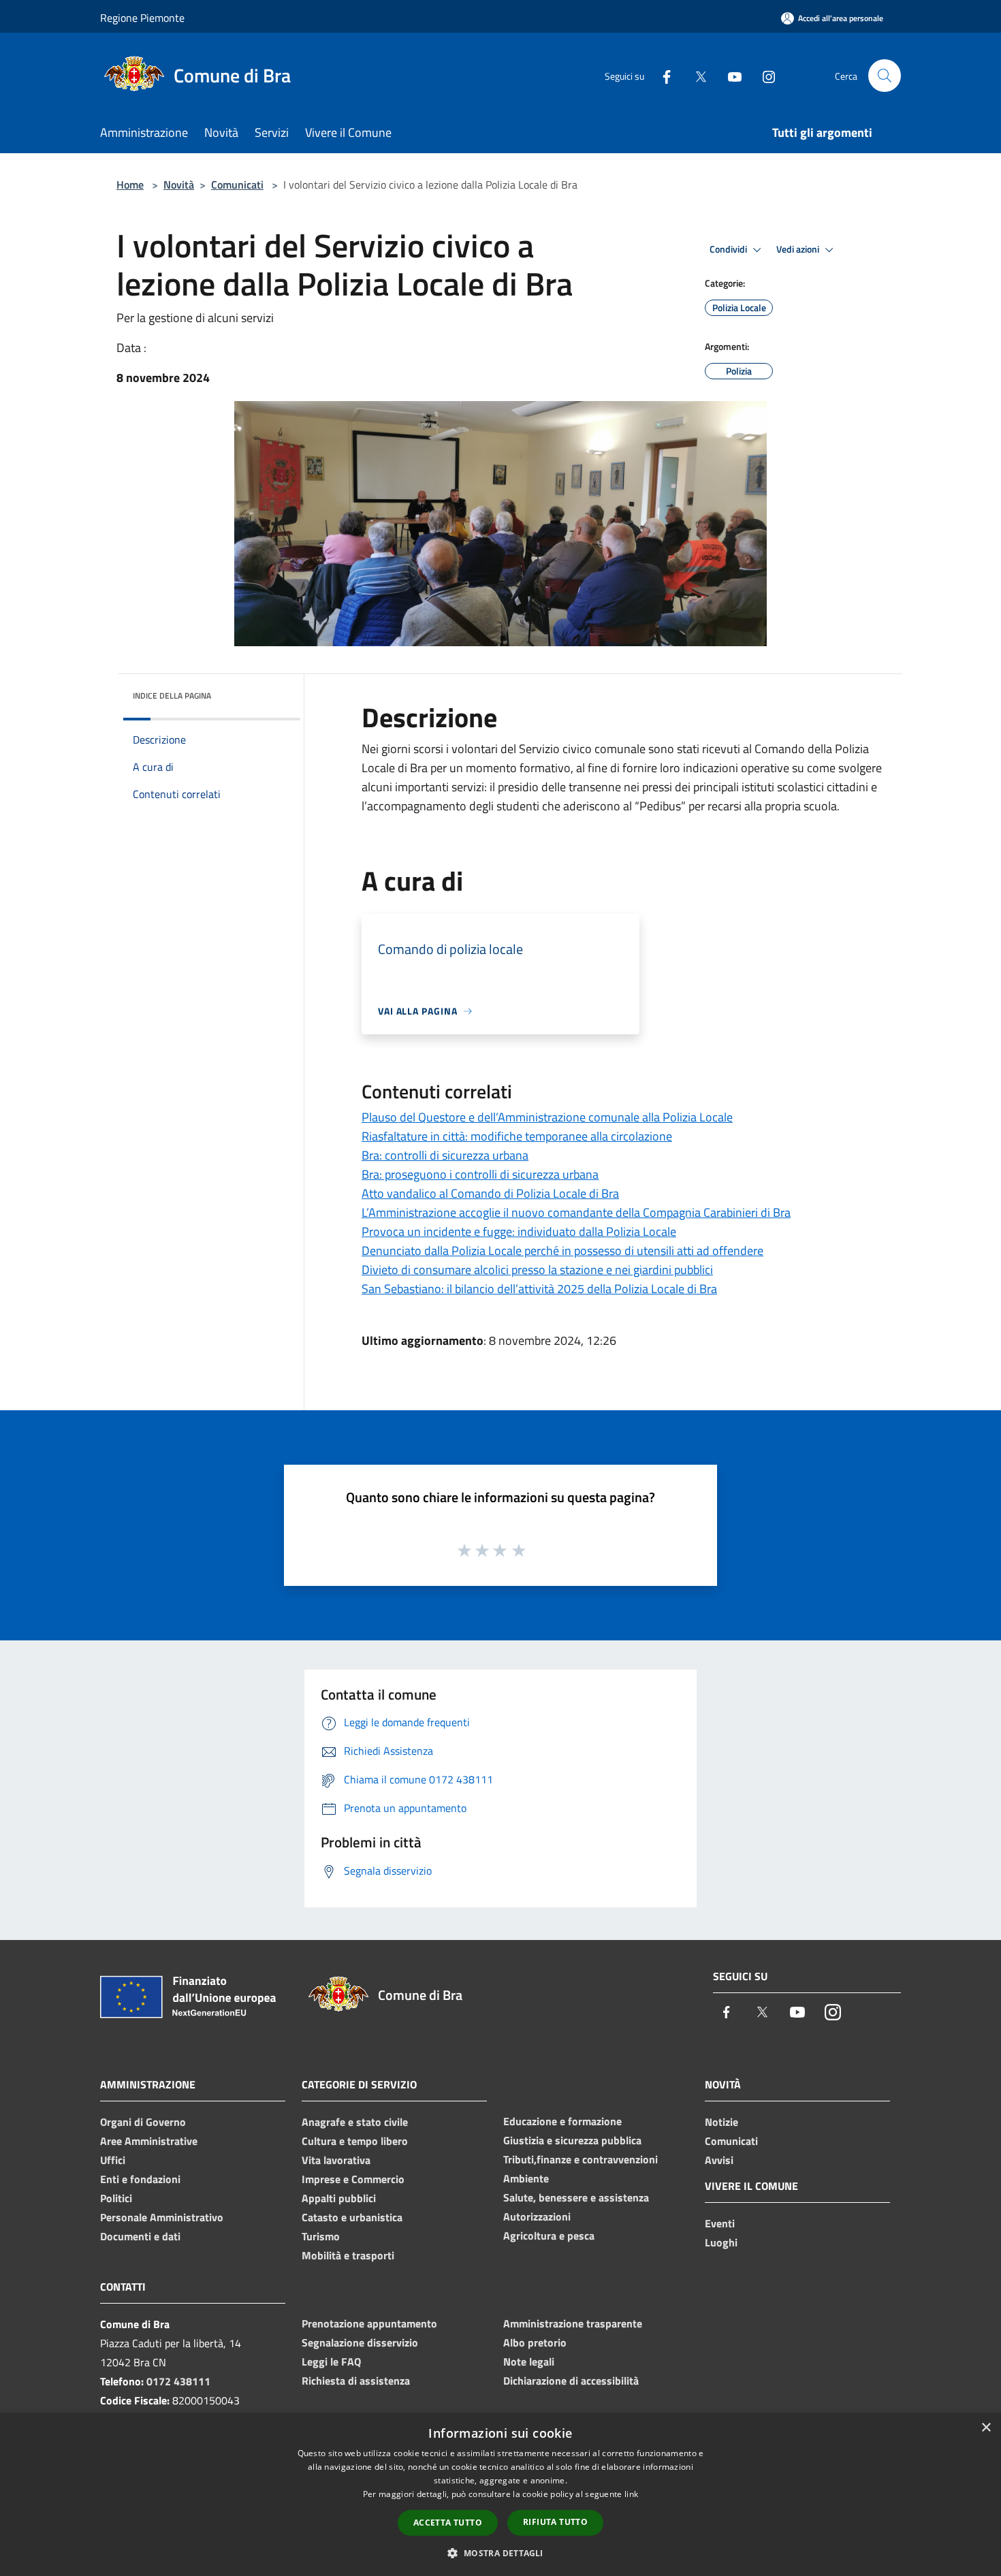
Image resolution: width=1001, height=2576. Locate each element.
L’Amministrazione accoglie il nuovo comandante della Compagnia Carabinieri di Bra (576, 1212)
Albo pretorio (535, 2342)
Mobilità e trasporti (348, 2255)
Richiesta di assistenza (356, 2381)
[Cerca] (885, 76)
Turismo (321, 2236)
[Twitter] (695, 75)
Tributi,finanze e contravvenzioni (581, 2159)
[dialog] (500, 2495)
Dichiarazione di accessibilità (571, 2381)
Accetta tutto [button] (448, 2523)
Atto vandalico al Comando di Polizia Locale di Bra (490, 1193)
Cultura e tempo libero (355, 2141)
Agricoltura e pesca (549, 2236)
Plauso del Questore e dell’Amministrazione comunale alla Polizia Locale (547, 1117)
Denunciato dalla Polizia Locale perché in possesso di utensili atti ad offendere (562, 1251)
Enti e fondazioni (140, 2179)
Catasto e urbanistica (352, 2217)
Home (130, 185)
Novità (179, 185)
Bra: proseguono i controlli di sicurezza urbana (480, 1174)
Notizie (721, 2122)
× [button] (986, 2428)
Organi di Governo (143, 2122)
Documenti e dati (140, 2236)
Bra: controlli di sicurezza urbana (445, 1155)
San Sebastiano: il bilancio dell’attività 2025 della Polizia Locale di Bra (539, 1289)
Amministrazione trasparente (573, 2323)
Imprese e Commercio (353, 2179)
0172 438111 (178, 2381)
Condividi (729, 249)
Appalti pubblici (339, 2198)
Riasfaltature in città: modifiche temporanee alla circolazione (517, 1136)
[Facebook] (661, 75)
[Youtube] (729, 75)
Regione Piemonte (142, 18)
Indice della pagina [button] (172, 696)
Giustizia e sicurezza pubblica (572, 2140)
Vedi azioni (799, 249)
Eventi (720, 2223)
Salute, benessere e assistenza (576, 2197)
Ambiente (526, 2178)
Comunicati (237, 185)
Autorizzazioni (537, 2216)
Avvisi (719, 2160)
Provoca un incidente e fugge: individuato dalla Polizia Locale (519, 1231)
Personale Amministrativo (162, 2217)
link (631, 2494)
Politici (116, 2198)
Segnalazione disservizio (360, 2342)
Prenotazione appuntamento (369, 2323)
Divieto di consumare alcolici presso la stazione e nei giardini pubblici (537, 1270)
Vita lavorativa (336, 2160)
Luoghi (721, 2242)
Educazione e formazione (562, 2121)
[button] (500, 2553)
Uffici (113, 2160)
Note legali (529, 2362)
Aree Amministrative (149, 2141)
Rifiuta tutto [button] (555, 2522)
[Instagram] (763, 75)
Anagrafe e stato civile (355, 2122)
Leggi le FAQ (331, 2362)
